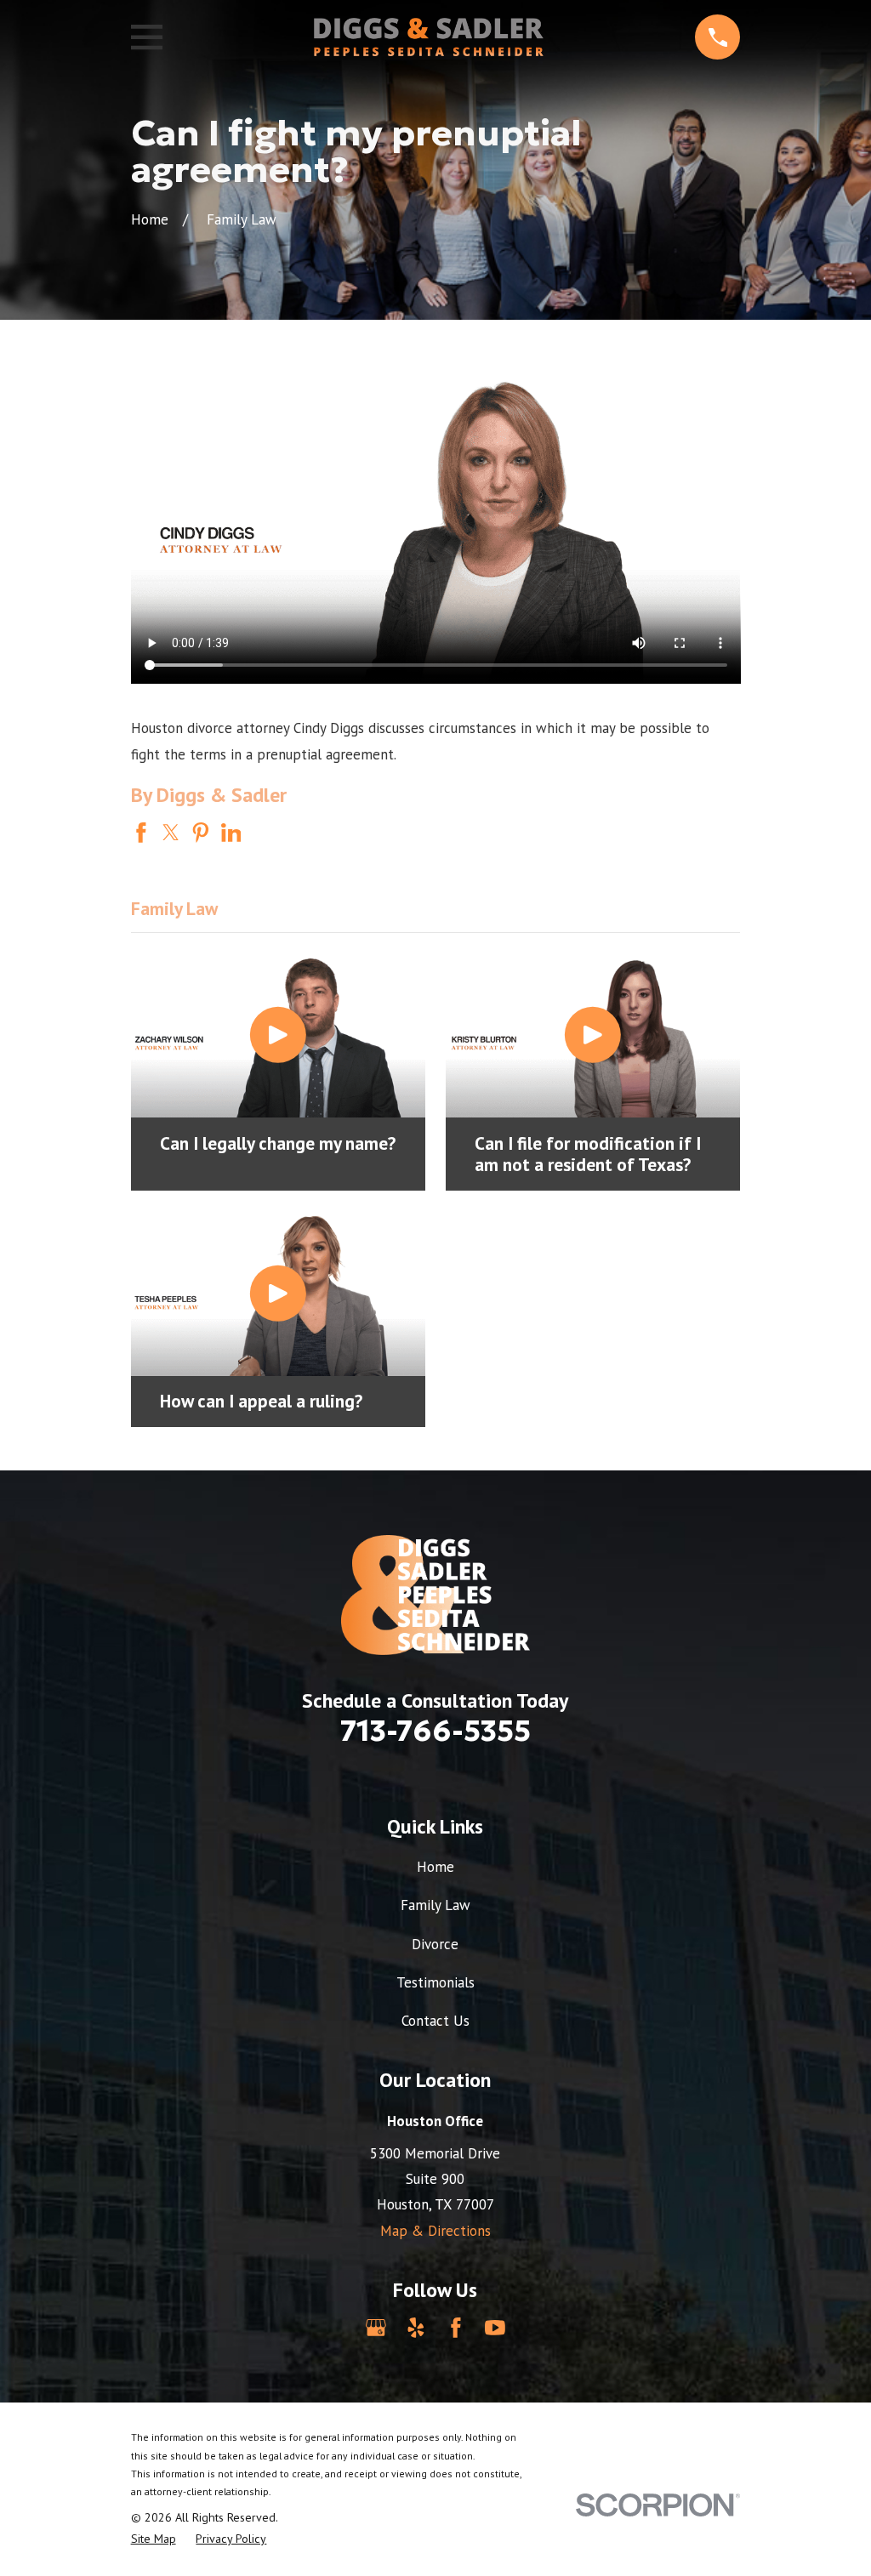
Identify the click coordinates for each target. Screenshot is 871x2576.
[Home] (429, 37)
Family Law (435, 1905)
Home (435, 1867)
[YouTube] (495, 2328)
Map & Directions (435, 2231)
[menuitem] (154, 2539)
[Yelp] (416, 2328)
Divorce (435, 1944)
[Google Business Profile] (376, 2328)
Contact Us (435, 2021)
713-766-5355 (435, 1731)
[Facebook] (456, 2328)
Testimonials (435, 1982)
